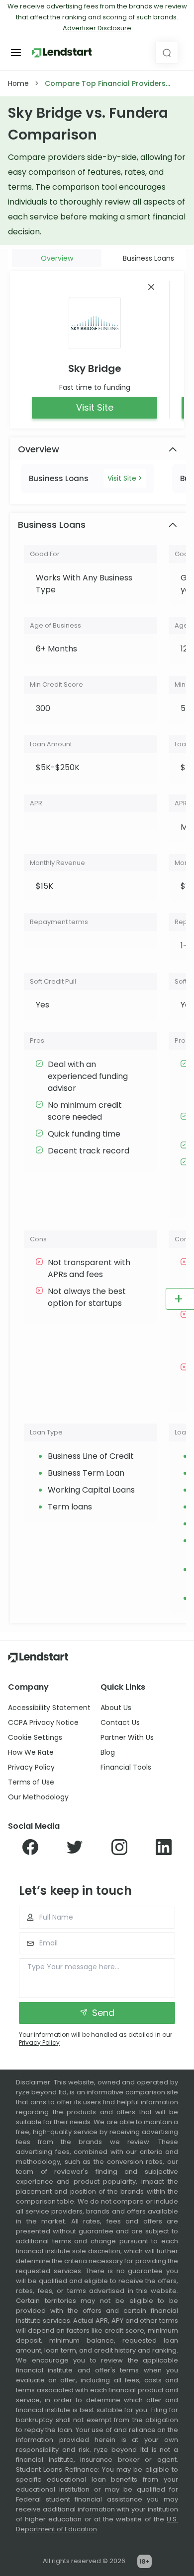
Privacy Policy (31, 1767)
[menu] (16, 53)
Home (18, 83)
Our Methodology (38, 1797)
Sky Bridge (95, 368)
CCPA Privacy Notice (43, 1722)
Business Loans (148, 258)
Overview (57, 258)
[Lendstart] (62, 53)
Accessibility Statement (49, 1708)
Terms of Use (31, 1782)
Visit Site (95, 407)
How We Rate (31, 1752)
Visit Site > (125, 478)
